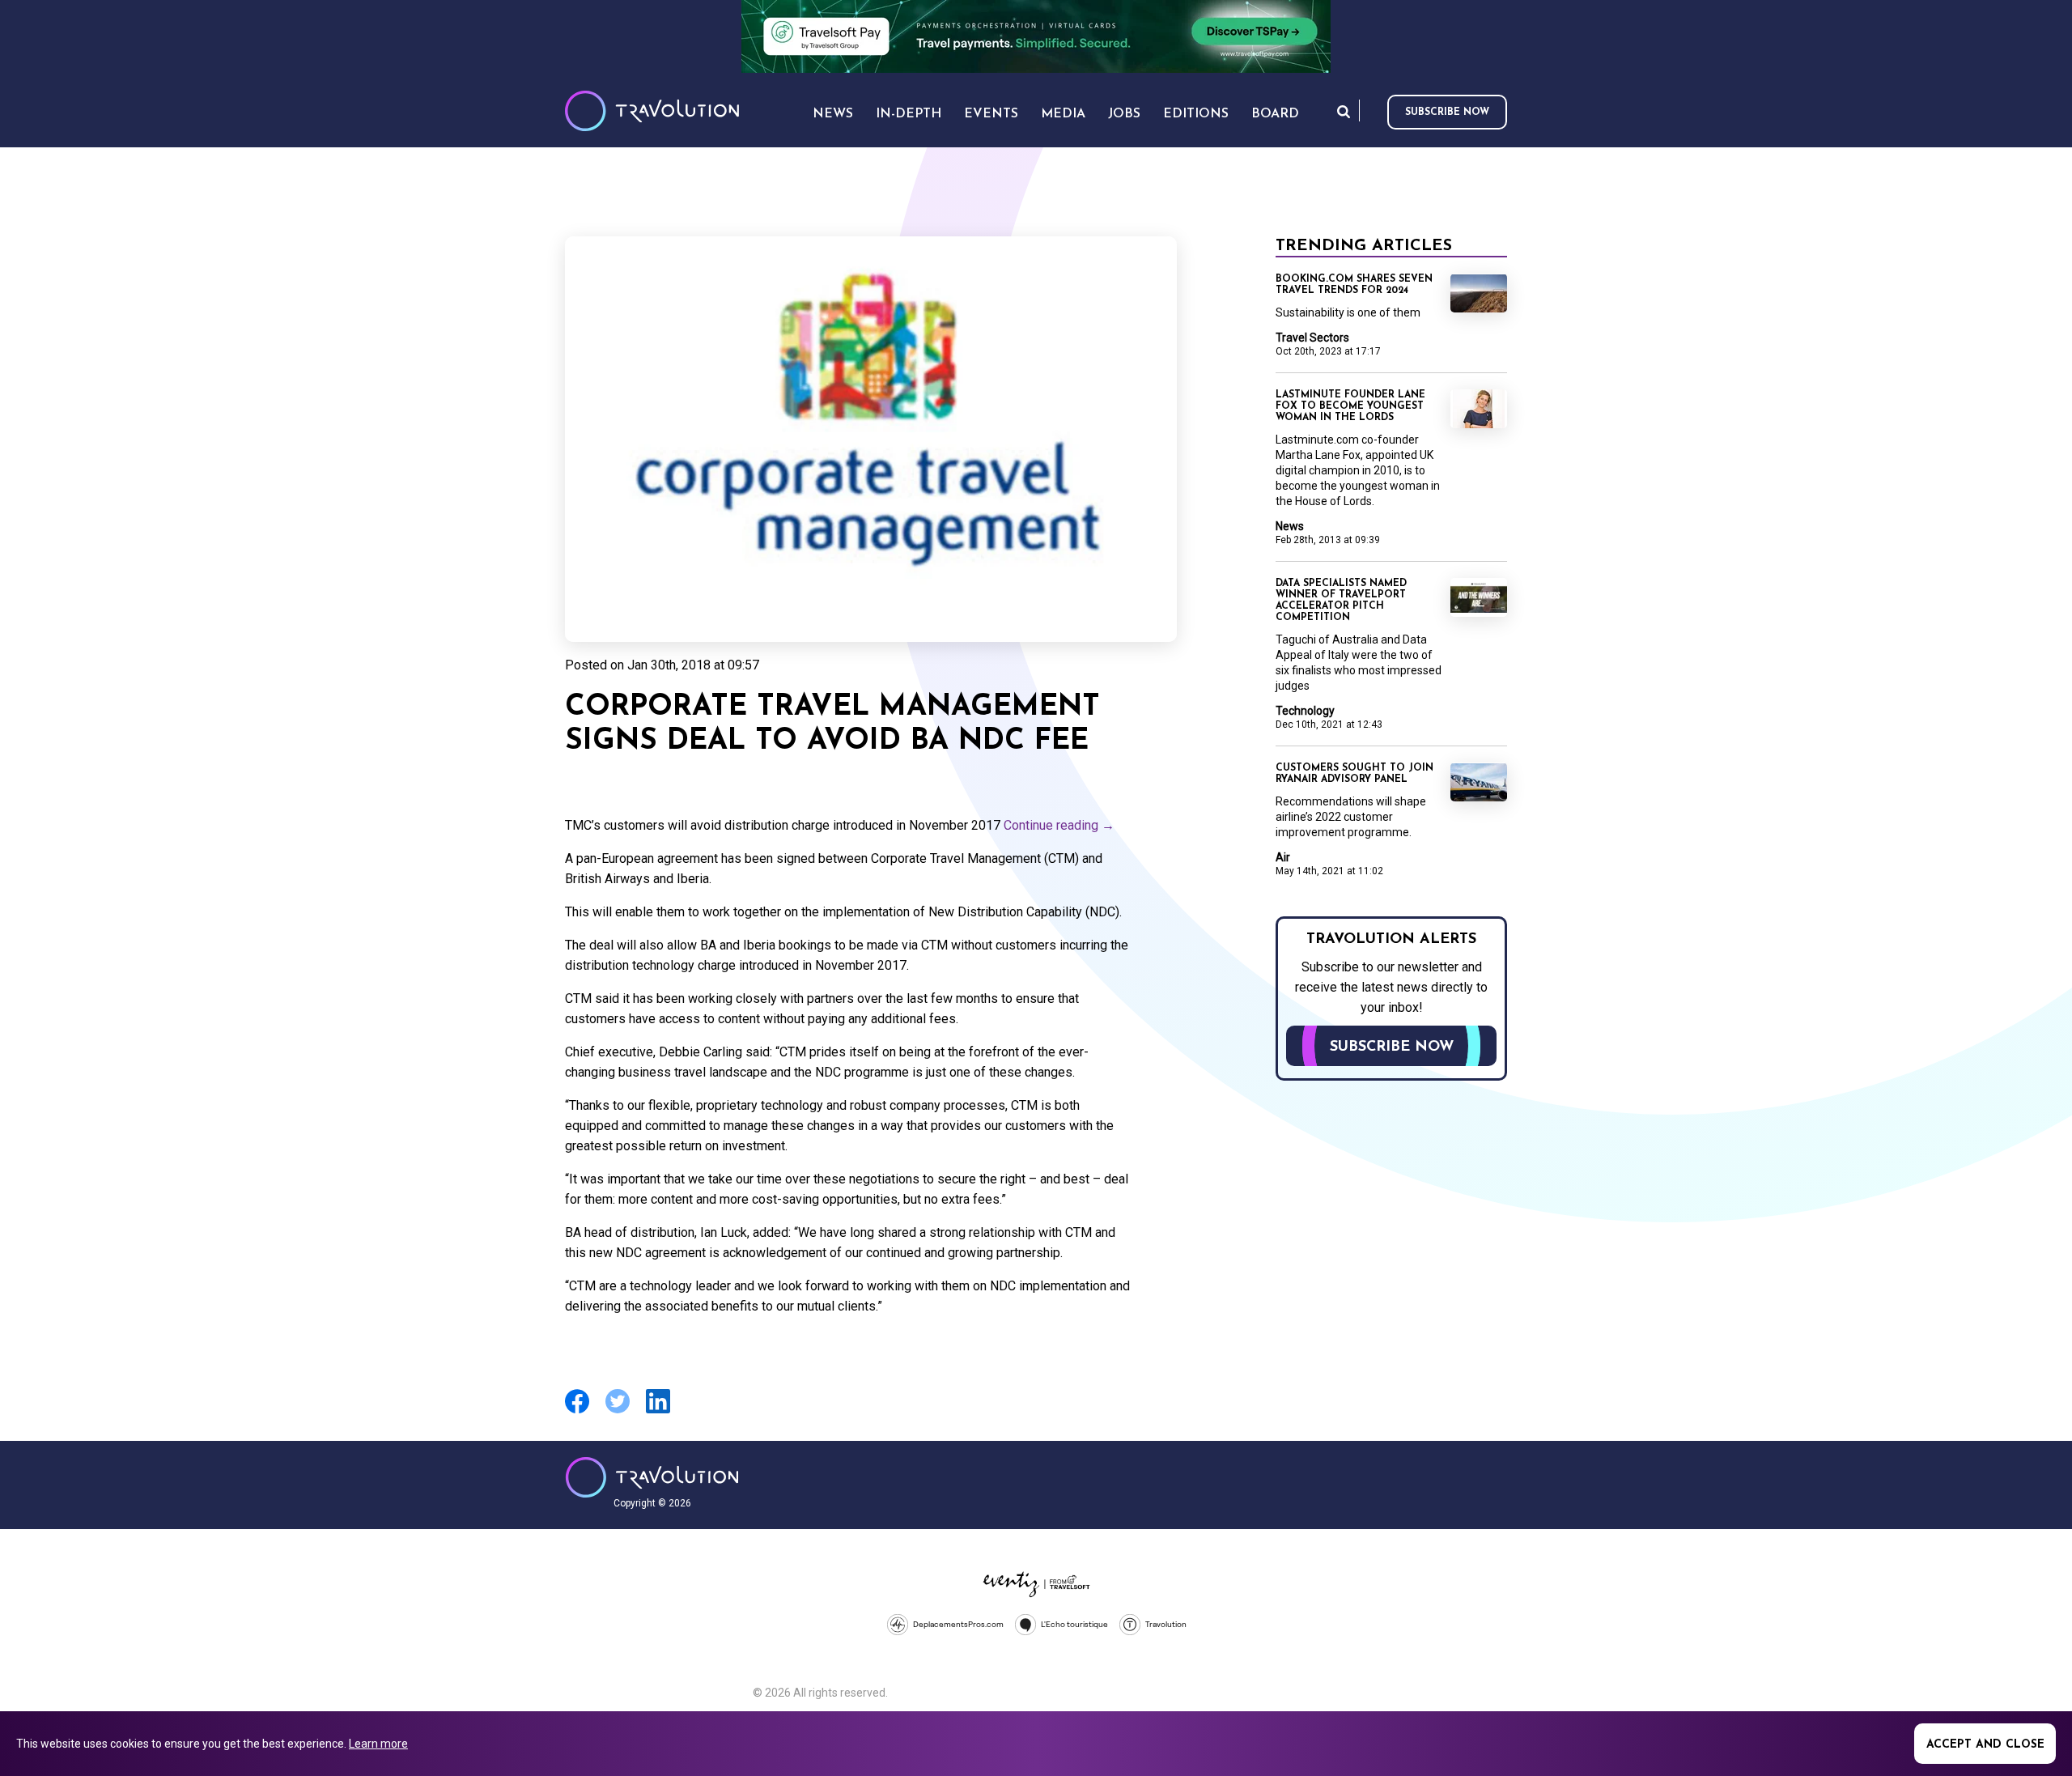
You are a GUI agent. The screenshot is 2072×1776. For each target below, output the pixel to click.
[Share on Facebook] (577, 1411)
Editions (1196, 114)
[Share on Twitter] (618, 1411)
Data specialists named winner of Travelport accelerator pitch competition (1341, 601)
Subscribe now (1447, 113)
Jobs (1124, 114)
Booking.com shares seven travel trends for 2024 (1354, 285)
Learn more (378, 1744)
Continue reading (1059, 825)
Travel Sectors (1312, 338)
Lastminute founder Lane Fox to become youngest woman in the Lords (1350, 406)
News (1290, 526)
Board (1275, 114)
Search (1344, 111)
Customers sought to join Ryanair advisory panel (1354, 774)
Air (1283, 857)
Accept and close (1985, 1745)
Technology (1305, 711)
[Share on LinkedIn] (658, 1411)
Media (1063, 114)
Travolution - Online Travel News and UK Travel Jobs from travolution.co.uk (652, 1477)
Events (991, 114)
